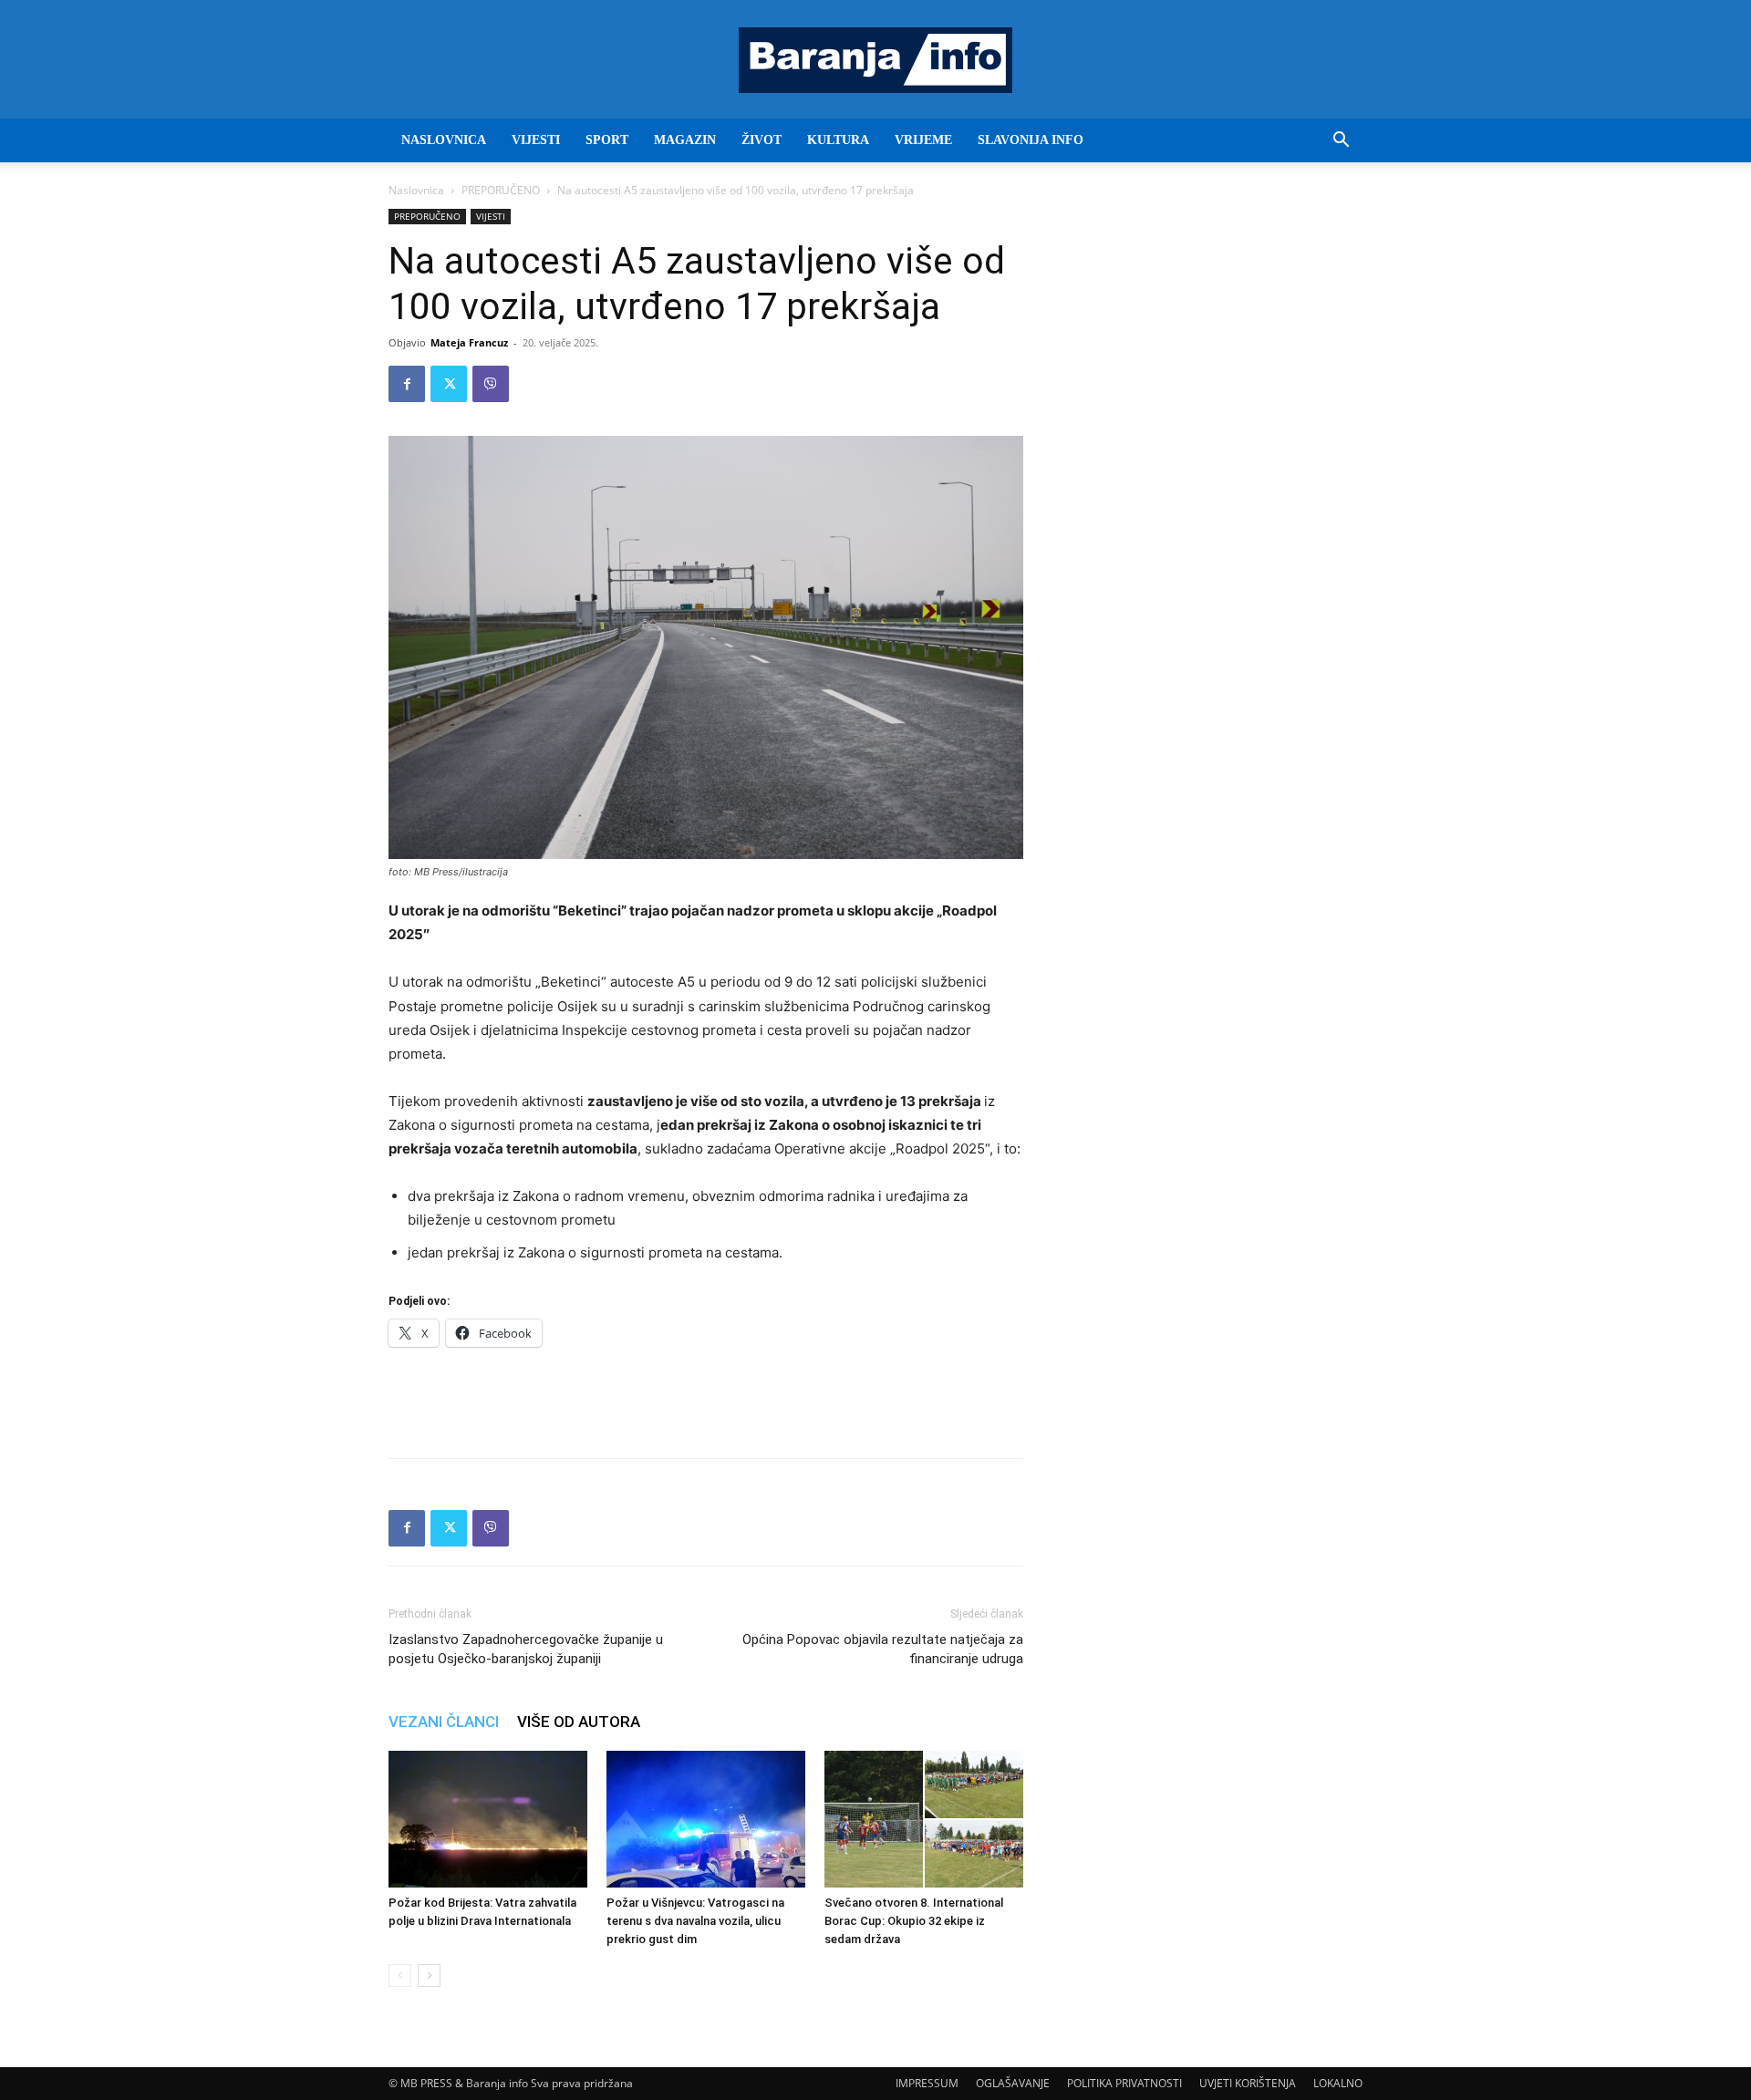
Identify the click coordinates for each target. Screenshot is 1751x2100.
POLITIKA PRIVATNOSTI (1124, 2083)
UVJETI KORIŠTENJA (1248, 2083)
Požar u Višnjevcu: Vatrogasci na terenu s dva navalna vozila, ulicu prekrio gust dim (695, 1921)
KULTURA (838, 140)
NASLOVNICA (444, 140)
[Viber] (491, 384)
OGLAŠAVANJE (1013, 2083)
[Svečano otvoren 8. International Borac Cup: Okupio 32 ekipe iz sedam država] (924, 1819)
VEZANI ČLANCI (444, 1722)
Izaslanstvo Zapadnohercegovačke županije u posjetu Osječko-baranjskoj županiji (526, 1649)
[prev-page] (400, 1976)
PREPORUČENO (501, 190)
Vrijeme (923, 140)
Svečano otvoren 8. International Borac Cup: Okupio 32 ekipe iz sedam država (914, 1921)
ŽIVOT (762, 140)
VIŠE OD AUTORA (579, 1722)
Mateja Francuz (469, 342)
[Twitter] (449, 384)
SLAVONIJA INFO (1031, 140)
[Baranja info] (875, 60)
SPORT (607, 140)
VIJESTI (536, 140)
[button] (1341, 142)
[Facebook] (407, 384)
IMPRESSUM (927, 2083)
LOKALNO (1338, 2083)
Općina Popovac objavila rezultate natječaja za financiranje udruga (883, 1649)
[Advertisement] (706, 1397)
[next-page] (429, 1976)
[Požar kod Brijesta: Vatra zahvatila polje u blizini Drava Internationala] (488, 1819)
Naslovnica (416, 190)
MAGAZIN (685, 140)
